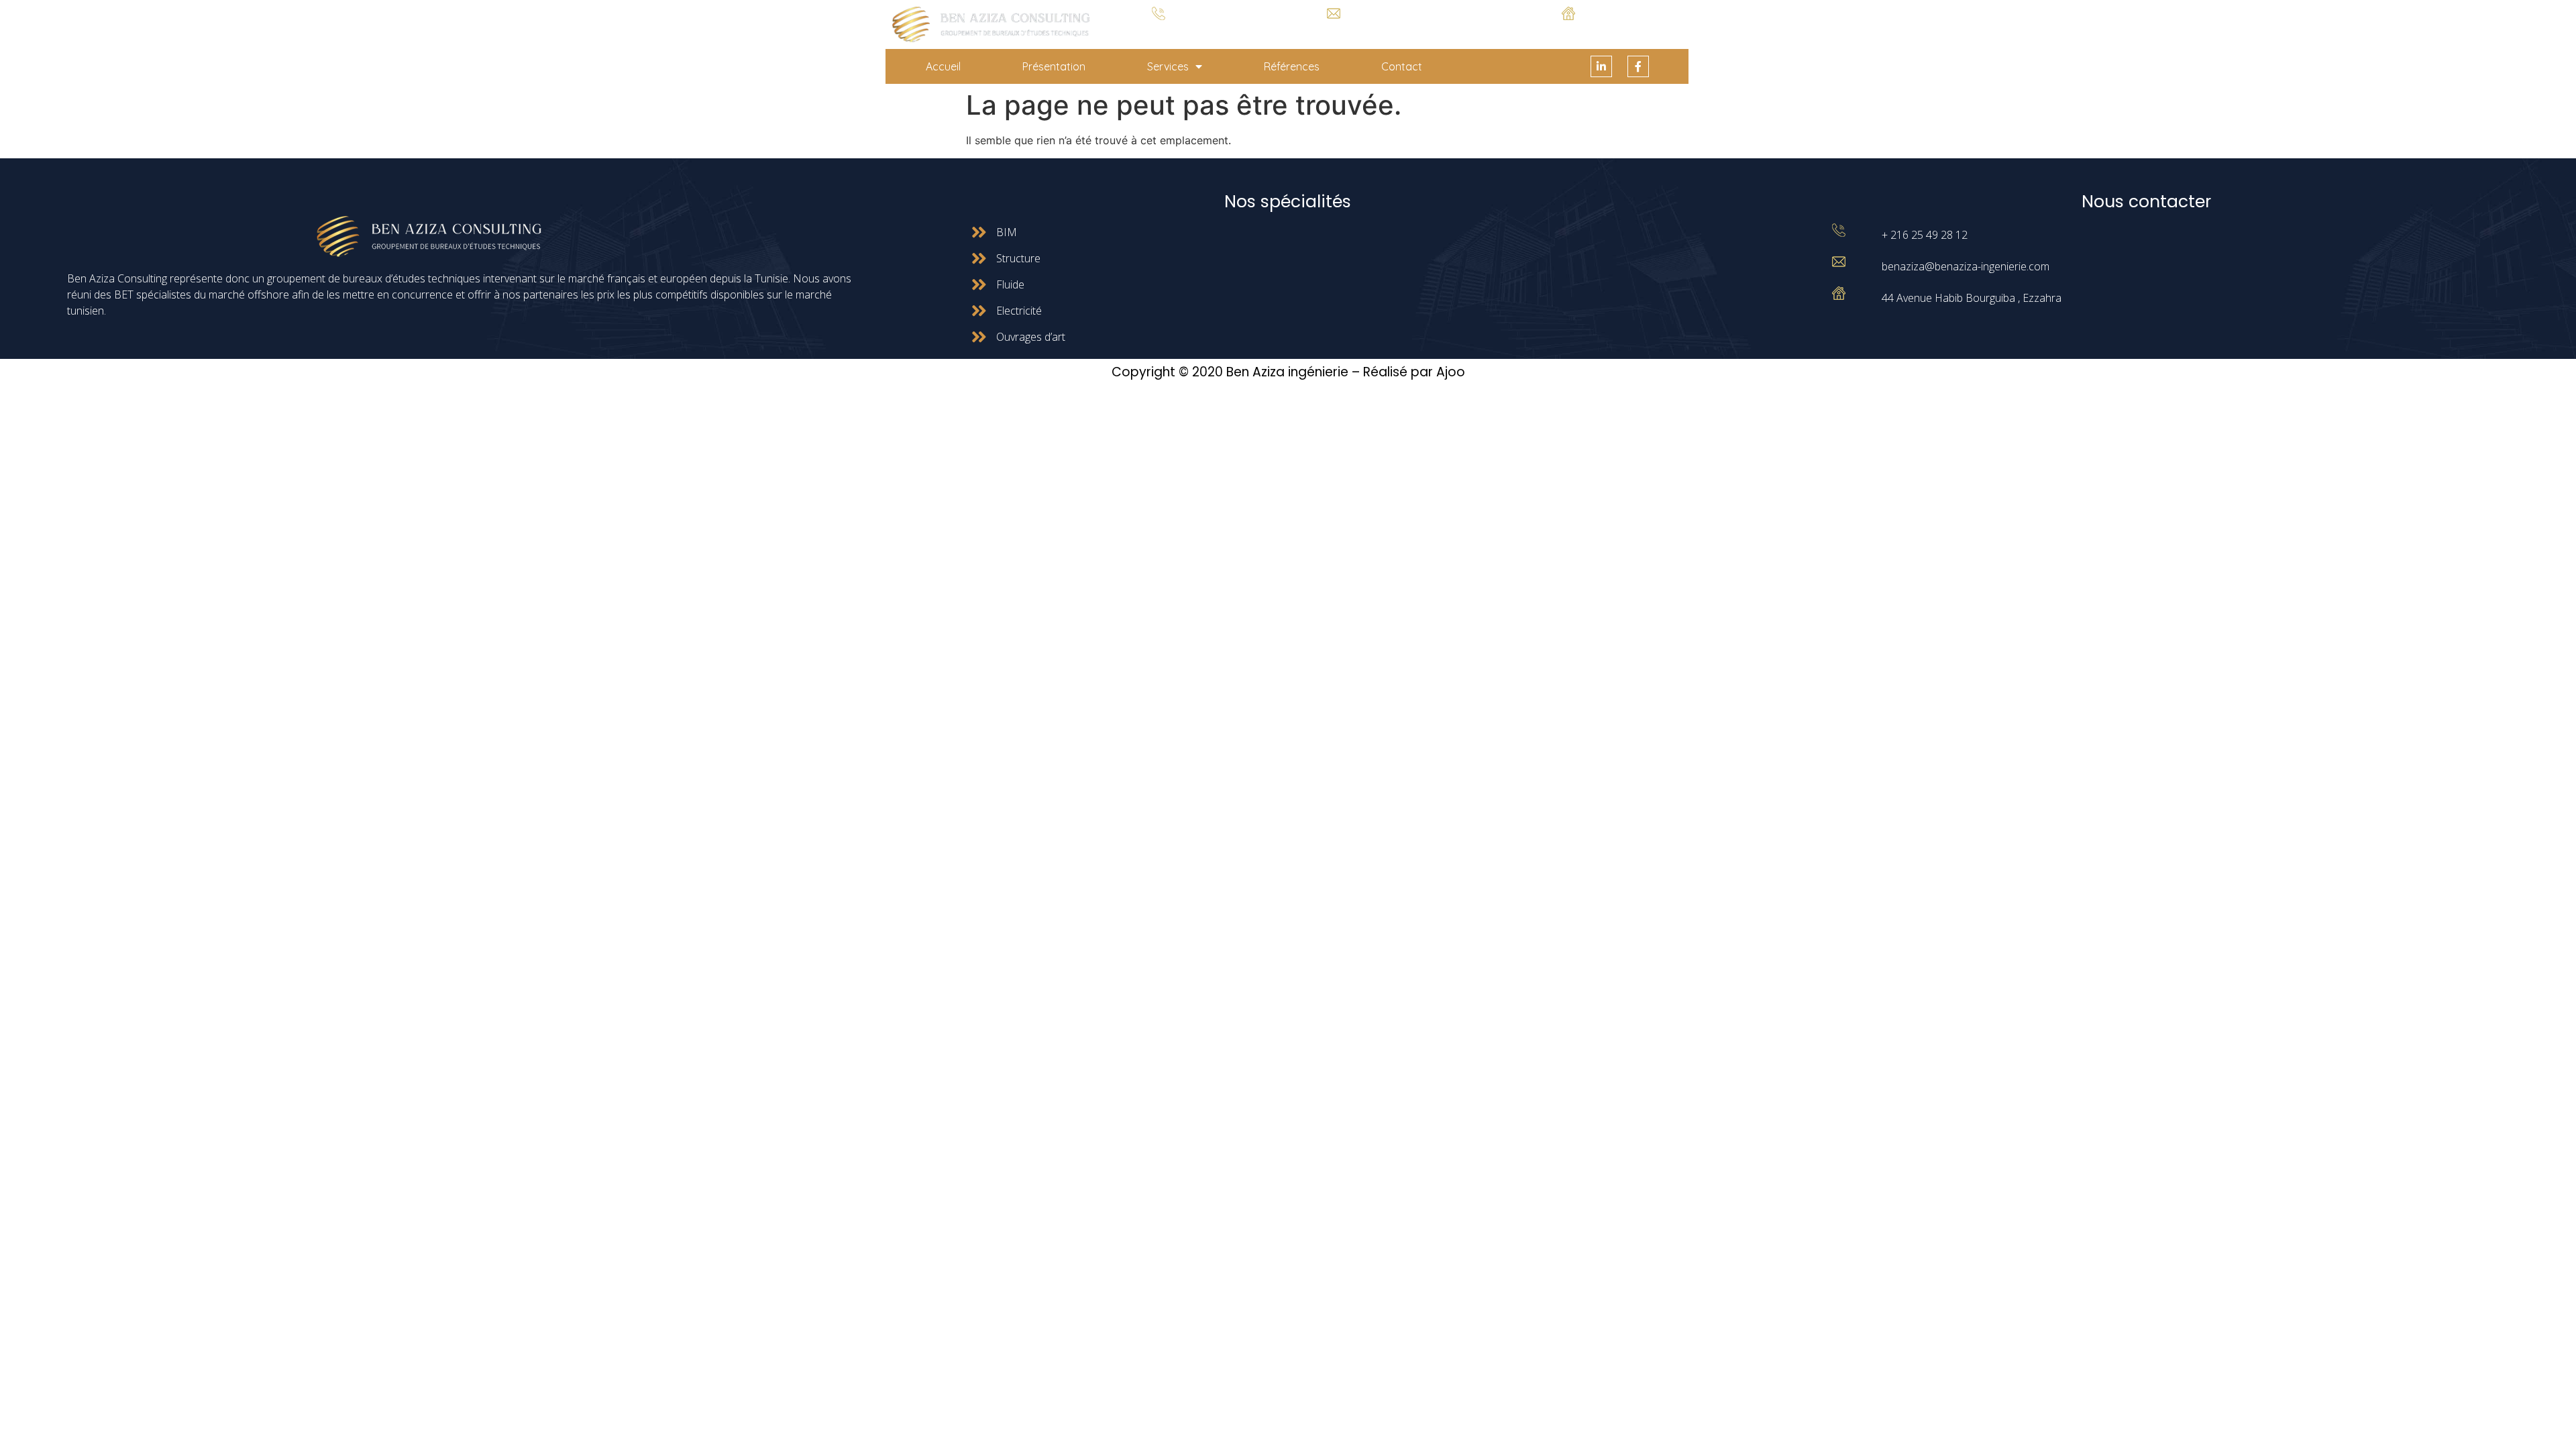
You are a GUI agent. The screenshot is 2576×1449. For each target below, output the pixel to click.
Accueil (943, 66)
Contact (1402, 66)
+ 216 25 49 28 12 (1159, 30)
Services (1168, 66)
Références (1292, 66)
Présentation (1054, 66)
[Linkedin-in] (1601, 66)
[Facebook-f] (1638, 66)
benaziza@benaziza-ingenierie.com (1966, 266)
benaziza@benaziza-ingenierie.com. (1334, 29)
